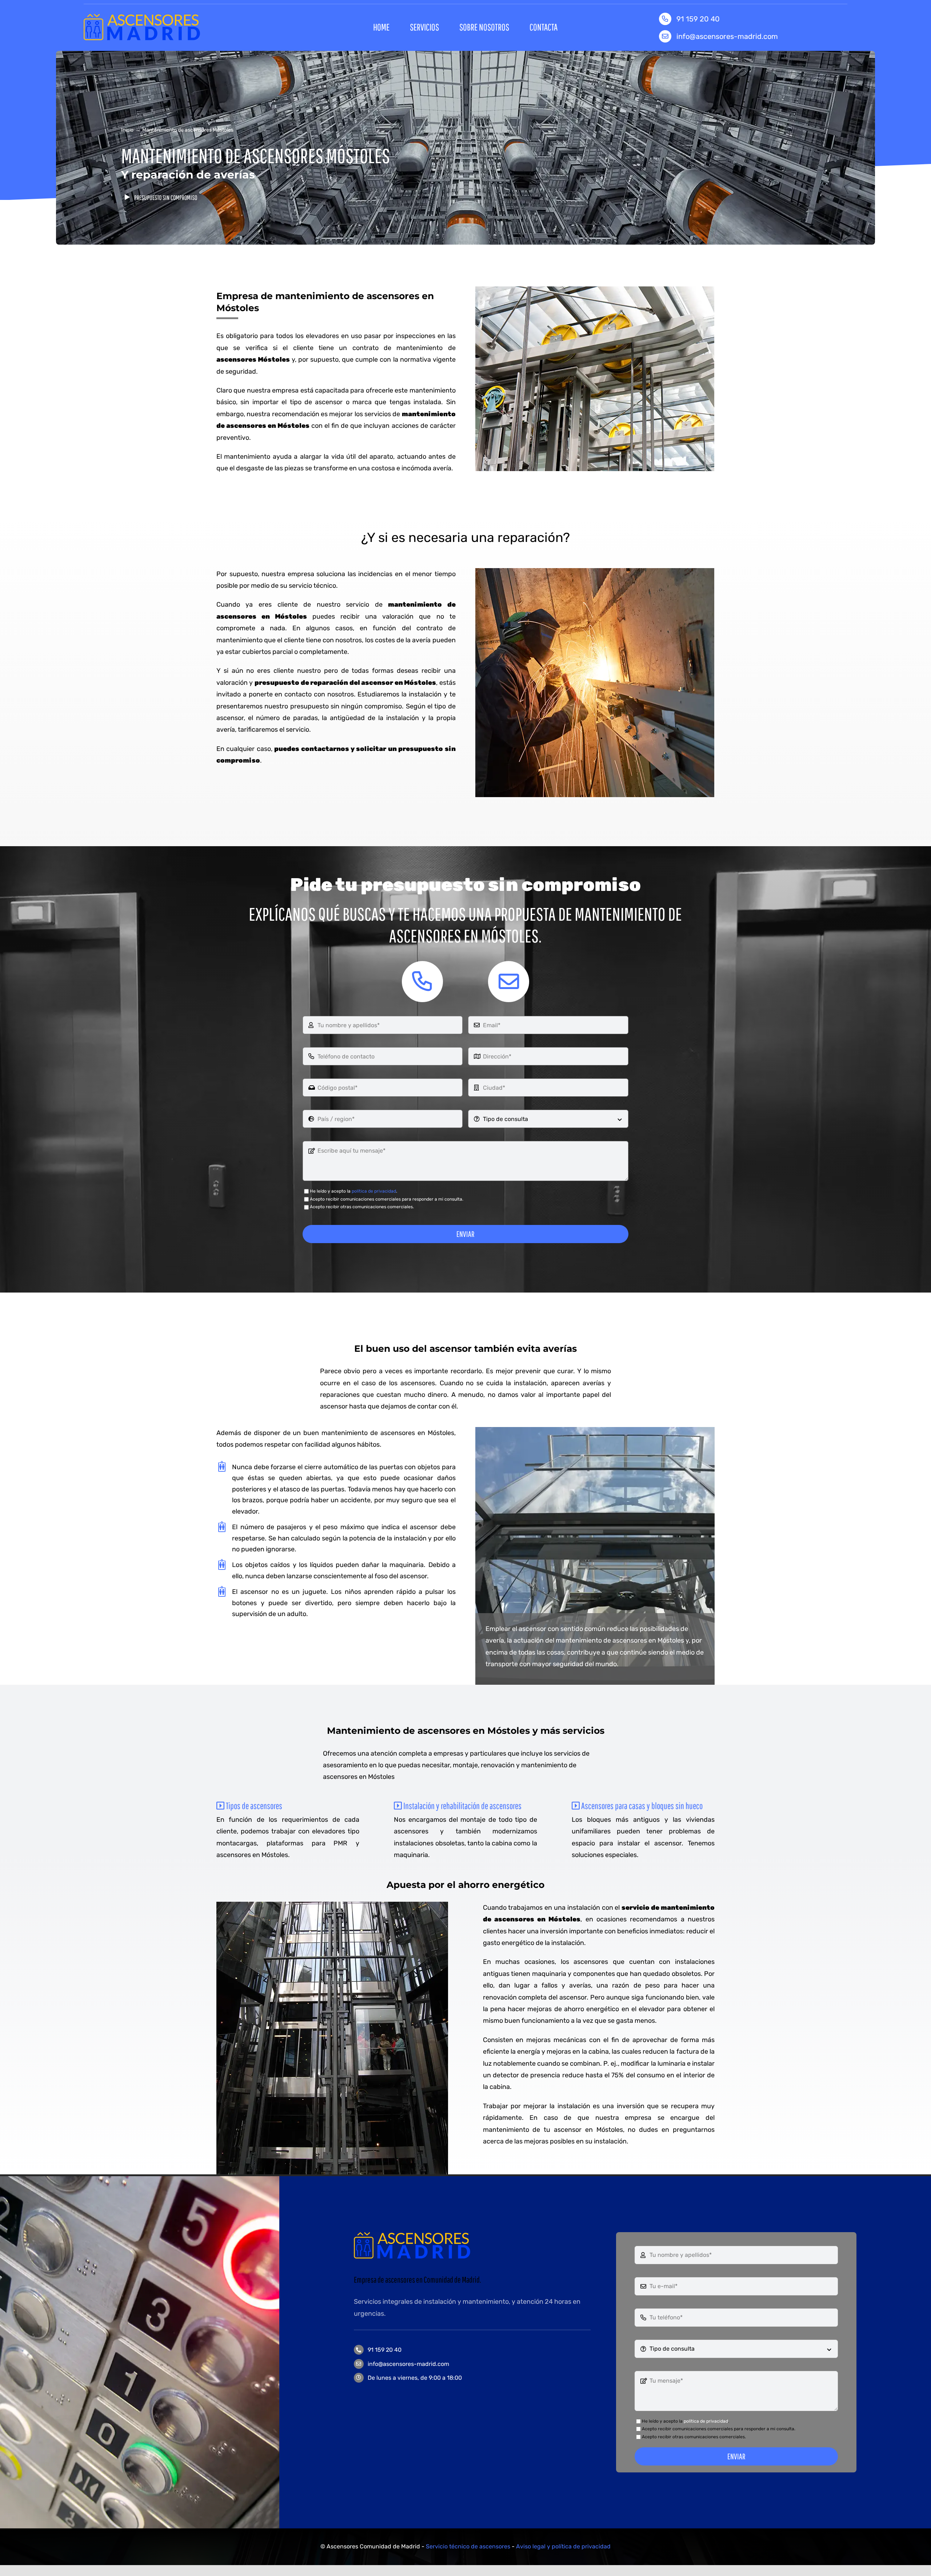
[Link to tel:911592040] (422, 982)
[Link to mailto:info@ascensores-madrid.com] (509, 982)
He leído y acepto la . (353, 1191)
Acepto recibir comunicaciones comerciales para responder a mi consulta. (387, 1199)
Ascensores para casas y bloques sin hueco (641, 1806)
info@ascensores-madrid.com (727, 36)
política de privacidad (374, 1191)
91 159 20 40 (385, 2350)
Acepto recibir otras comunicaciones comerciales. (362, 1207)
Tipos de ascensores (253, 1806)
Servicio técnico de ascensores (468, 2546)
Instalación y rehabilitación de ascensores (462, 1806)
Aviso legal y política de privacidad (563, 2546)
